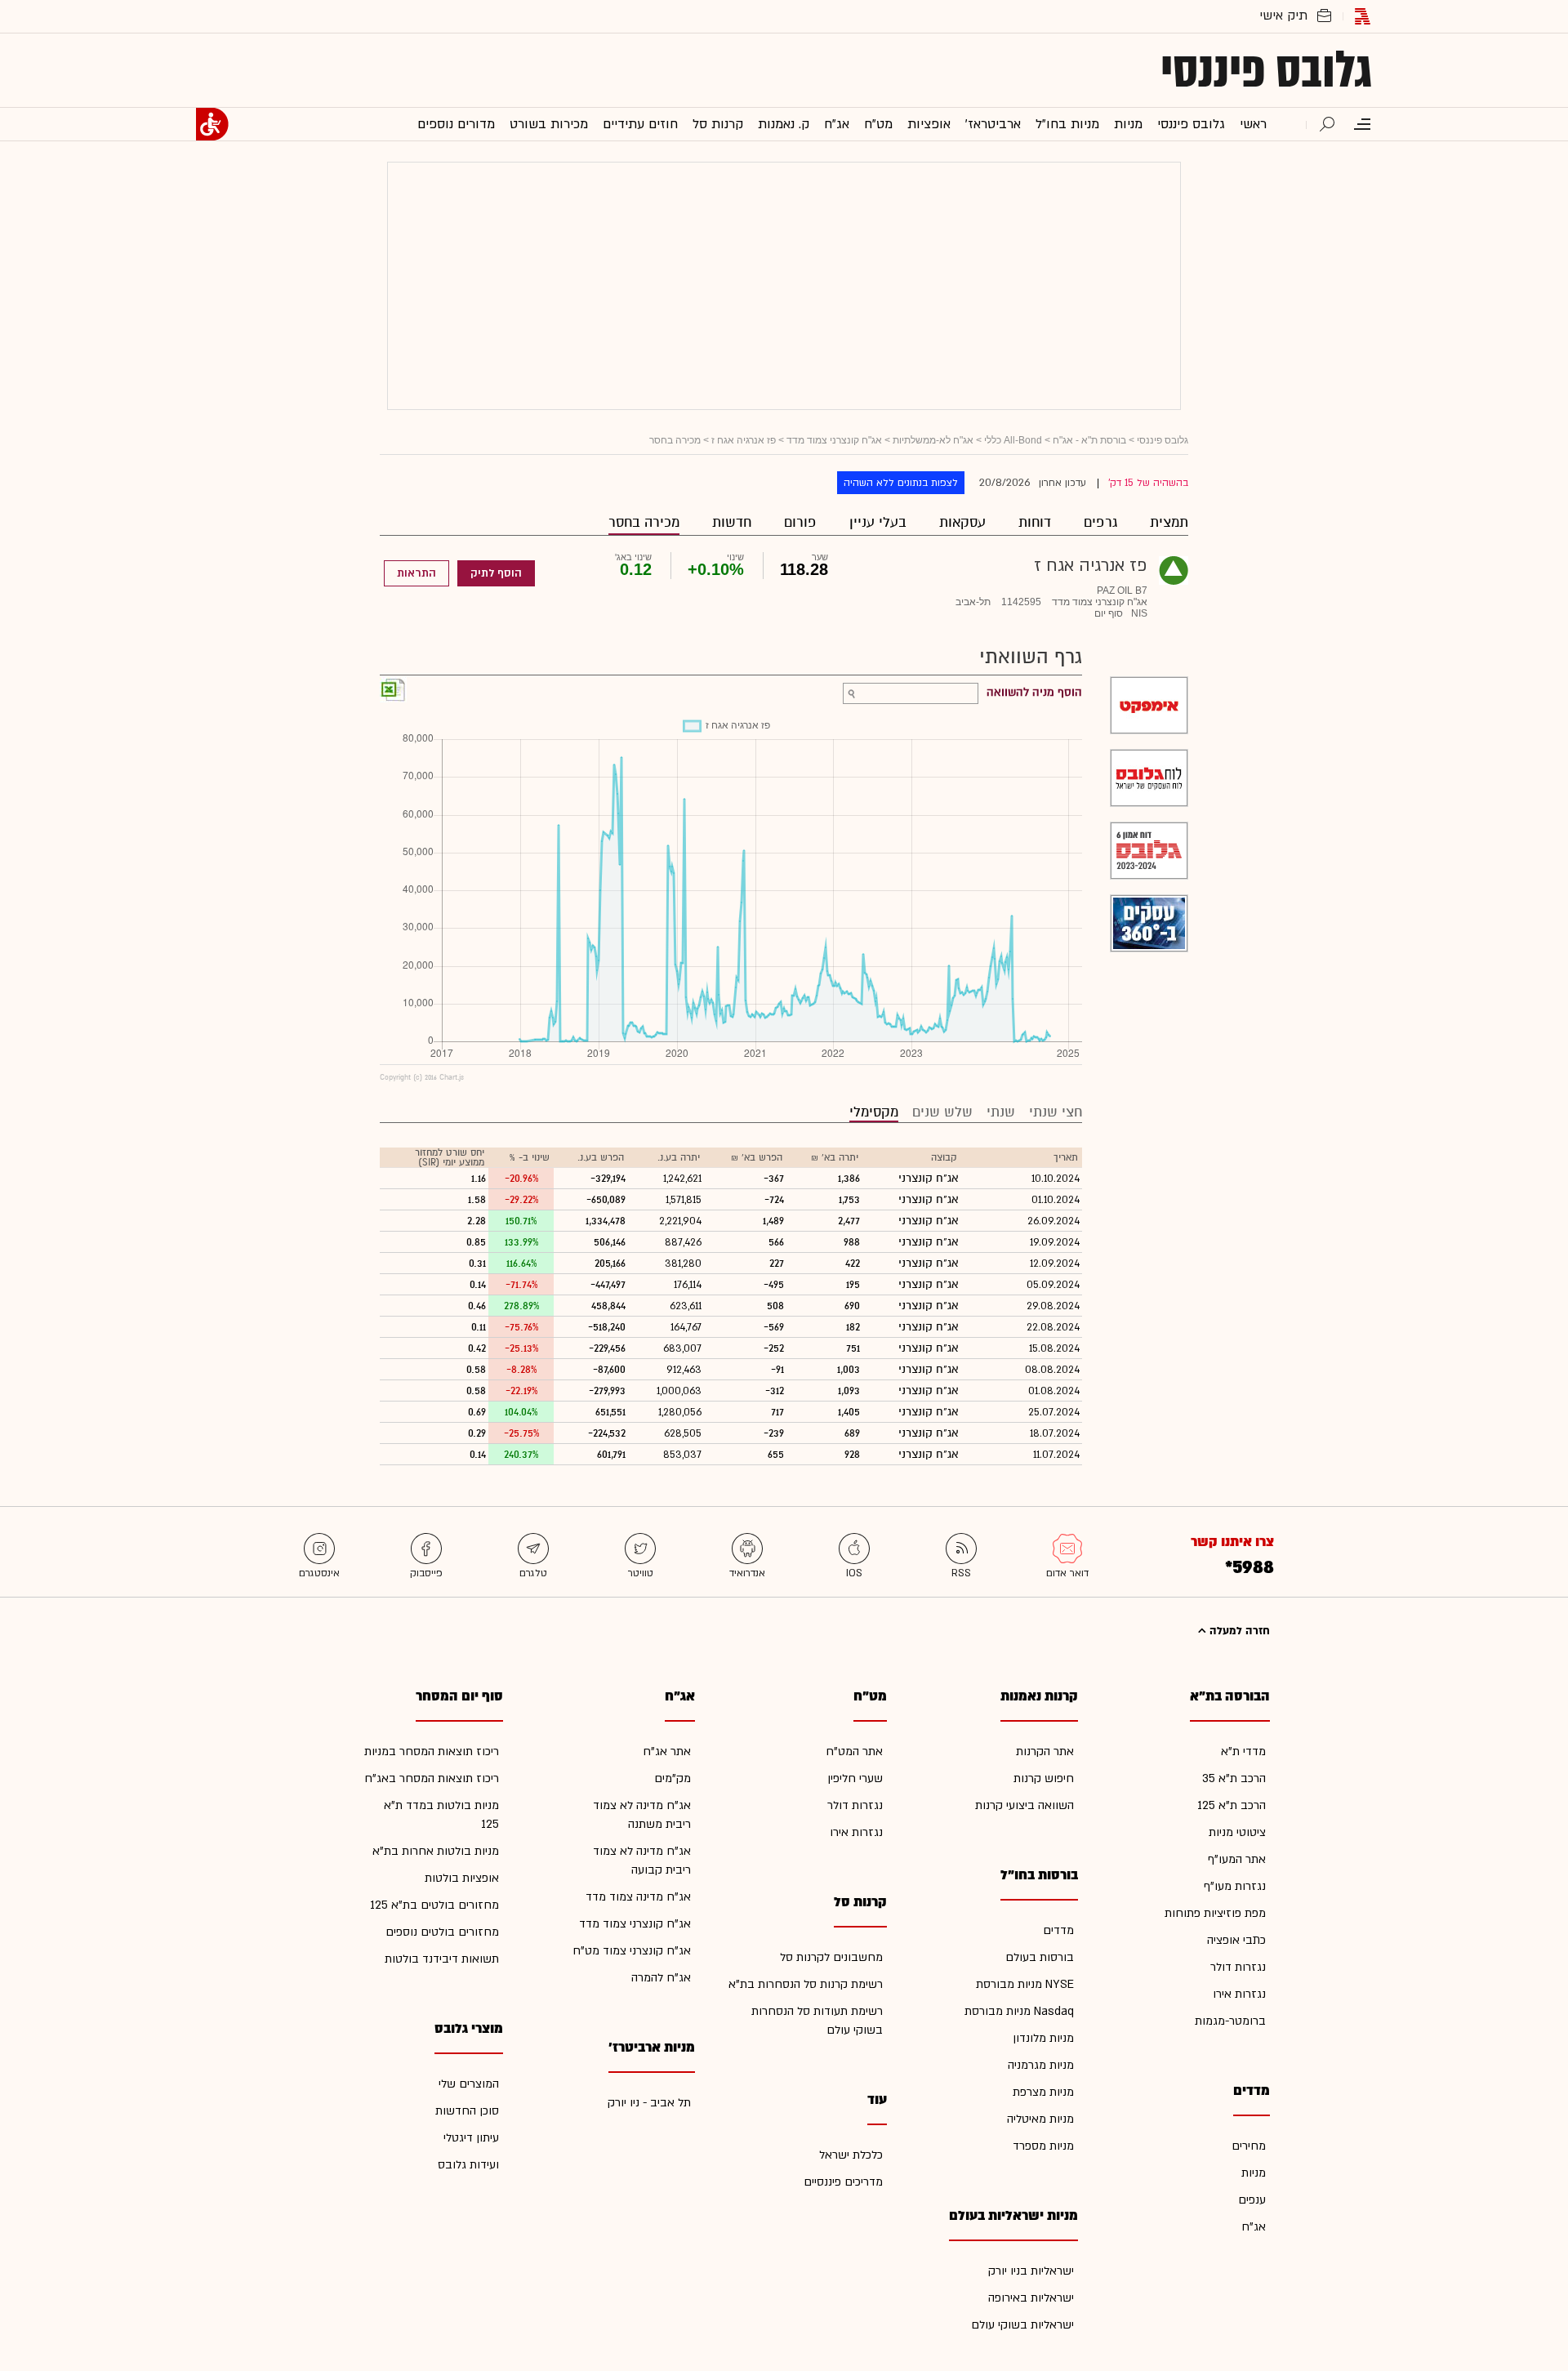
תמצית (1169, 522)
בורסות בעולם (1040, 1957)
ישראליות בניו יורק (1031, 2271)
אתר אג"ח (667, 1752)
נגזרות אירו (1239, 1994)
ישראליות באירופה (1031, 2298)
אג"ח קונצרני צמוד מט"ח (632, 1951)
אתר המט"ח (854, 1752)
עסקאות (962, 522)
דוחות (1035, 522)
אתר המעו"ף (1237, 1859)
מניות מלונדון (1043, 2038)
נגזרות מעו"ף (1235, 1886)
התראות (416, 573)
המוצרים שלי (469, 2084)
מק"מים (673, 1778)
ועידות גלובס (468, 2165)
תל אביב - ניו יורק (649, 2103)
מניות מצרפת (1043, 2092)
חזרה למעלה (1238, 1631)
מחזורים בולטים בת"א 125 (434, 1905)
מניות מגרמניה (1041, 2065)
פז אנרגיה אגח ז (744, 440)
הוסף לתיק (496, 573)
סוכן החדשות (467, 2111)
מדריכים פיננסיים (843, 2182)
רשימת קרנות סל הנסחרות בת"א (806, 1984)
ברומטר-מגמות (1230, 2021)
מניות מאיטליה (1040, 2119)
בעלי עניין (878, 522)
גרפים (1100, 522)
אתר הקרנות (1045, 1752)
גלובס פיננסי (1266, 70)
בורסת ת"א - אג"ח (1089, 440)
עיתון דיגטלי (471, 2138)
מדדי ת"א (1243, 1752)
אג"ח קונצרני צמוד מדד (834, 440)
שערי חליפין (855, 1778)
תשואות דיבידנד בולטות (442, 1959)
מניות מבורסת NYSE (1025, 1984)
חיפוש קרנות (1044, 1778)
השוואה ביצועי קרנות (1025, 1805)
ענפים (1252, 2200)
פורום (800, 522)
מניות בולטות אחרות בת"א (436, 1851)
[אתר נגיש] (212, 124)
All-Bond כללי (1013, 440)
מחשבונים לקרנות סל (831, 1957)
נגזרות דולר (1238, 1967)
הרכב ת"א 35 (1234, 1778)
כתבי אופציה (1236, 1940)
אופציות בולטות (462, 1878)
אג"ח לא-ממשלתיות (933, 440)
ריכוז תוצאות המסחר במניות (432, 1752)
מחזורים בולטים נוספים (442, 1932)
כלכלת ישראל (851, 2155)
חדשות (732, 522)
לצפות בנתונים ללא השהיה (901, 483)
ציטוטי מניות (1237, 1832)
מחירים (1249, 2146)
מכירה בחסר (644, 522)
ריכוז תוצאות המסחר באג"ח (432, 1778)
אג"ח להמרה (661, 1978)
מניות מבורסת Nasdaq (1019, 2011)
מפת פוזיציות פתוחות (1215, 1913)
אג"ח (1254, 2227)
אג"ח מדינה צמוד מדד (638, 1897)
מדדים (1058, 1930)
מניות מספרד (1043, 2146)
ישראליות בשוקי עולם (1022, 2325)
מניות (1254, 2173)
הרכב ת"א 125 (1232, 1805)
